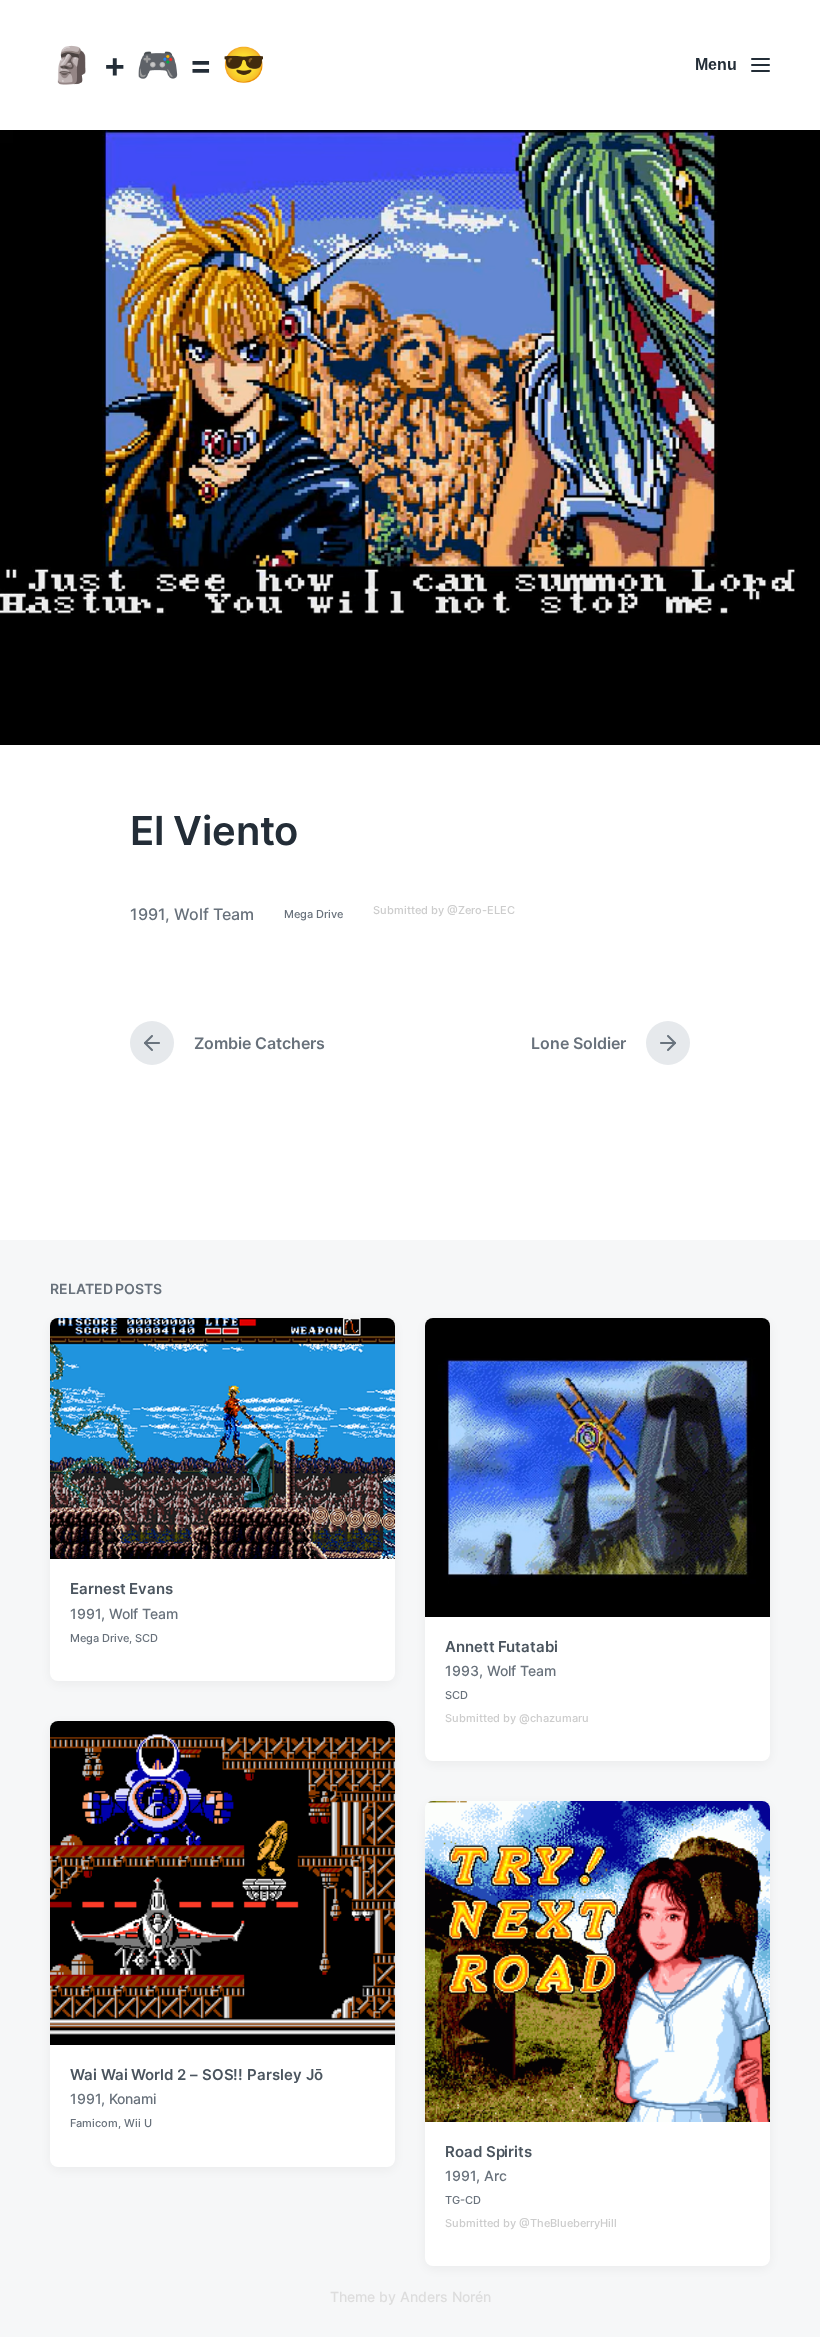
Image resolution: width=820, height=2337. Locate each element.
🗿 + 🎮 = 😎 (158, 64)
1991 (147, 914)
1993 (462, 1670)
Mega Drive (313, 914)
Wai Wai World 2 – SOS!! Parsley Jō (196, 2074)
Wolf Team (214, 914)
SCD (146, 1638)
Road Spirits (488, 2151)
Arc (495, 2175)
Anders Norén (445, 2296)
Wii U (138, 2123)
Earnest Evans (121, 1588)
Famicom (94, 2123)
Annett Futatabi (501, 1646)
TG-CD (463, 2200)
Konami (132, 2098)
